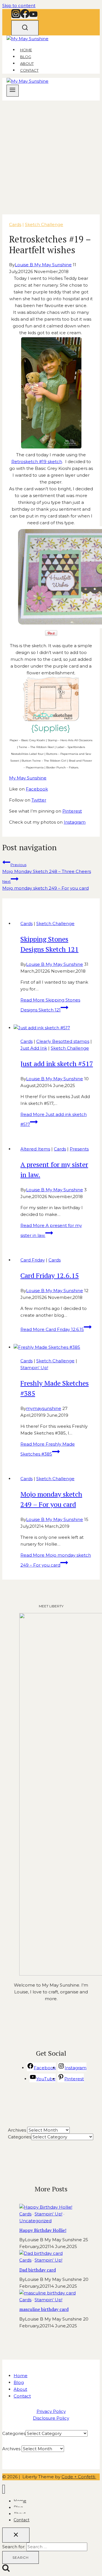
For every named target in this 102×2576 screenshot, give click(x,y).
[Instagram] (16, 16)
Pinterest (72, 811)
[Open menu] (13, 91)
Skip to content (19, 6)
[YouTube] (33, 16)
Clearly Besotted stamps (63, 1041)
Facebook (37, 789)
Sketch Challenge (44, 224)
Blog (26, 57)
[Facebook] (25, 16)
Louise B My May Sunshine (43, 265)
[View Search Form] (25, 28)
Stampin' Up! (34, 1368)
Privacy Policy (51, 2411)
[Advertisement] (51, 154)
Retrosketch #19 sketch (37, 462)
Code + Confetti (79, 2477)
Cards (15, 224)
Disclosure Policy (51, 2418)
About (27, 63)
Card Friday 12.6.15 (50, 1275)
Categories (20, 2137)
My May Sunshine (28, 778)
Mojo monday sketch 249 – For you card (45, 885)
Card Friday (33, 1260)
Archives (17, 2130)
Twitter (39, 800)
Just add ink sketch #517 (57, 1064)
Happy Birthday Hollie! (43, 2230)
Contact (29, 70)
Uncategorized (35, 2221)
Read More (52, 1329)
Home (26, 50)
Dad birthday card (38, 2270)
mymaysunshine (44, 1408)
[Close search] (16, 2535)
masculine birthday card (44, 2309)
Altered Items (35, 1149)
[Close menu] (4, 2489)
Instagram (75, 822)
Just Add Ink (34, 1048)
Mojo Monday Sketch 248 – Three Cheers (47, 868)
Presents (79, 1149)
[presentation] (57, 1028)
